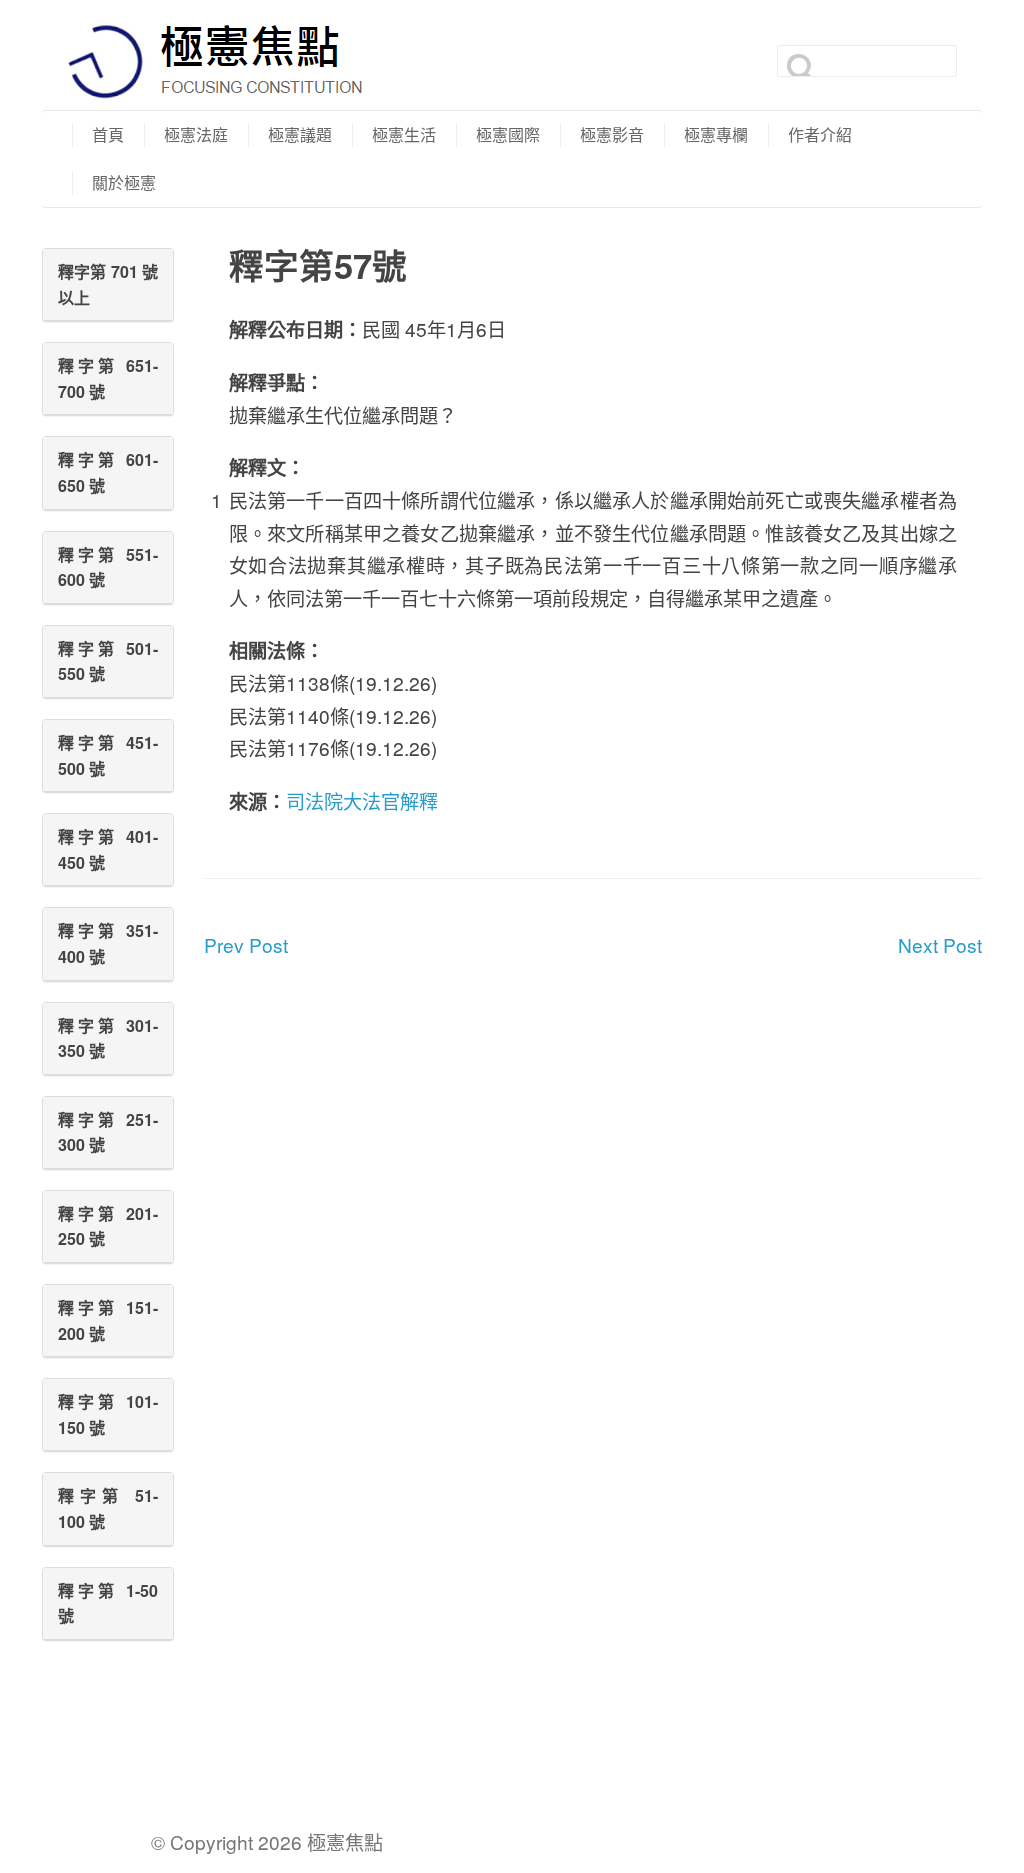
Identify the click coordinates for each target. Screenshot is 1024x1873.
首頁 (108, 134)
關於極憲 (124, 182)
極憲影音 (612, 134)
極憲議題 (300, 134)
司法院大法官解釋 (362, 800)
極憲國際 (508, 134)
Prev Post (246, 944)
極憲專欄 (716, 134)
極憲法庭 (196, 134)
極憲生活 (404, 134)
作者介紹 (820, 134)
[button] (108, 284)
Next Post (940, 944)
